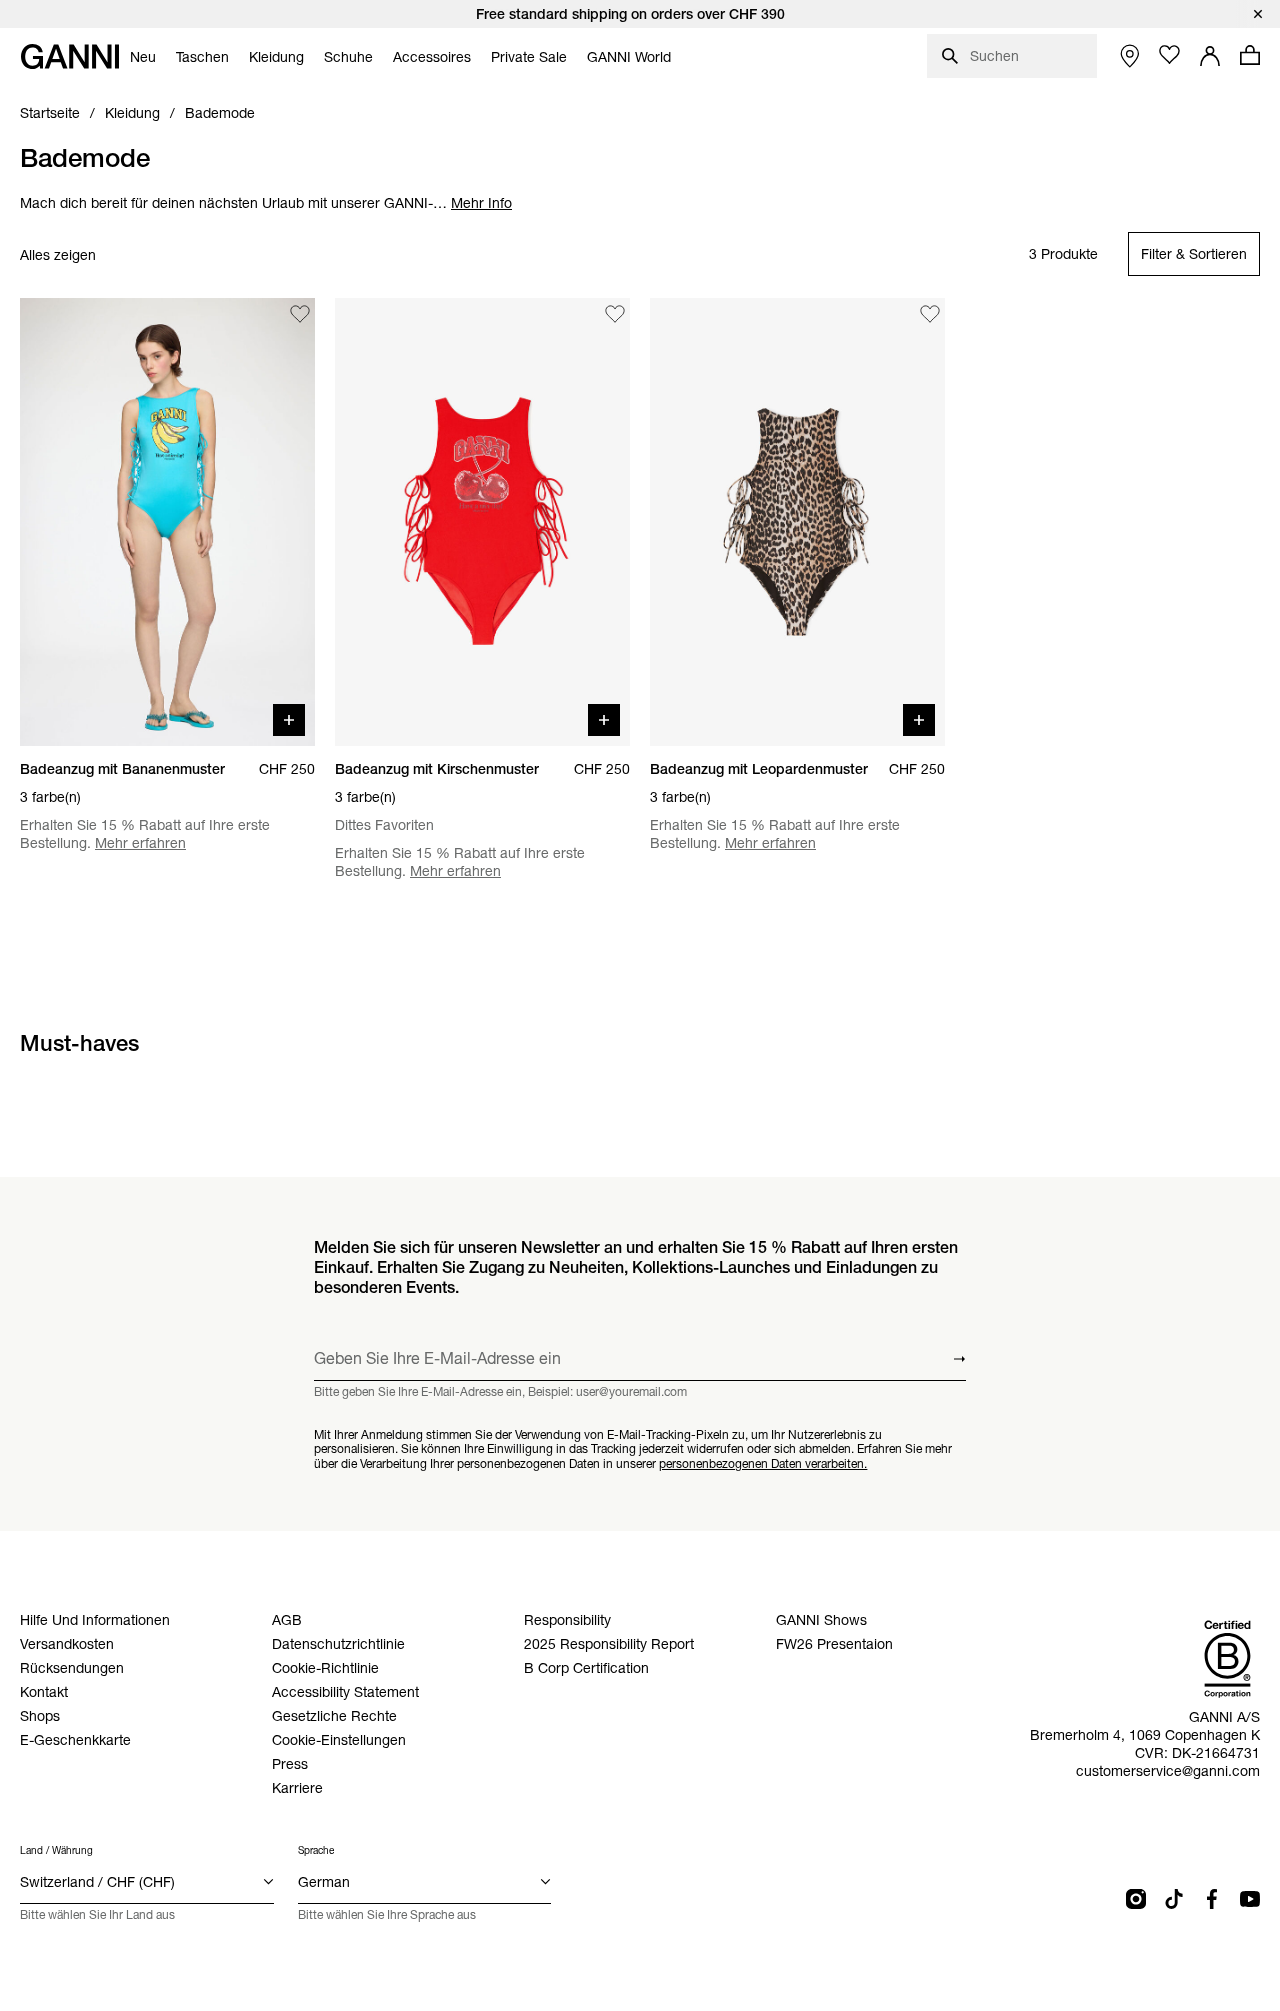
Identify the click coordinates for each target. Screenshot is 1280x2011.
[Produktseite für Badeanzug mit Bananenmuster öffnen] (167, 522)
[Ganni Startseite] (70, 56)
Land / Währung (56, 1850)
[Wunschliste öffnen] (1170, 55)
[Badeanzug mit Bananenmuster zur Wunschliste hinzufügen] (300, 314)
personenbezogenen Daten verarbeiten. (763, 1463)
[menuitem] (143, 57)
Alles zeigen (58, 255)
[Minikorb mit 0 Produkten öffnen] (1250, 55)
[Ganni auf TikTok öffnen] (1174, 1899)
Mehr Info (481, 203)
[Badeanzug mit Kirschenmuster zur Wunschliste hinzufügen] (615, 314)
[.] (640, 14)
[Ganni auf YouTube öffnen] (1250, 1899)
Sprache (316, 1850)
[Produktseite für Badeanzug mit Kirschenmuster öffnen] (482, 522)
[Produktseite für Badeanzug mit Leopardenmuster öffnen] (797, 522)
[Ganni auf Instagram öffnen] (1136, 1899)
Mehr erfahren (140, 843)
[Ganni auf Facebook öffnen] (1212, 1899)
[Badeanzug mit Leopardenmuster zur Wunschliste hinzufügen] (930, 314)
